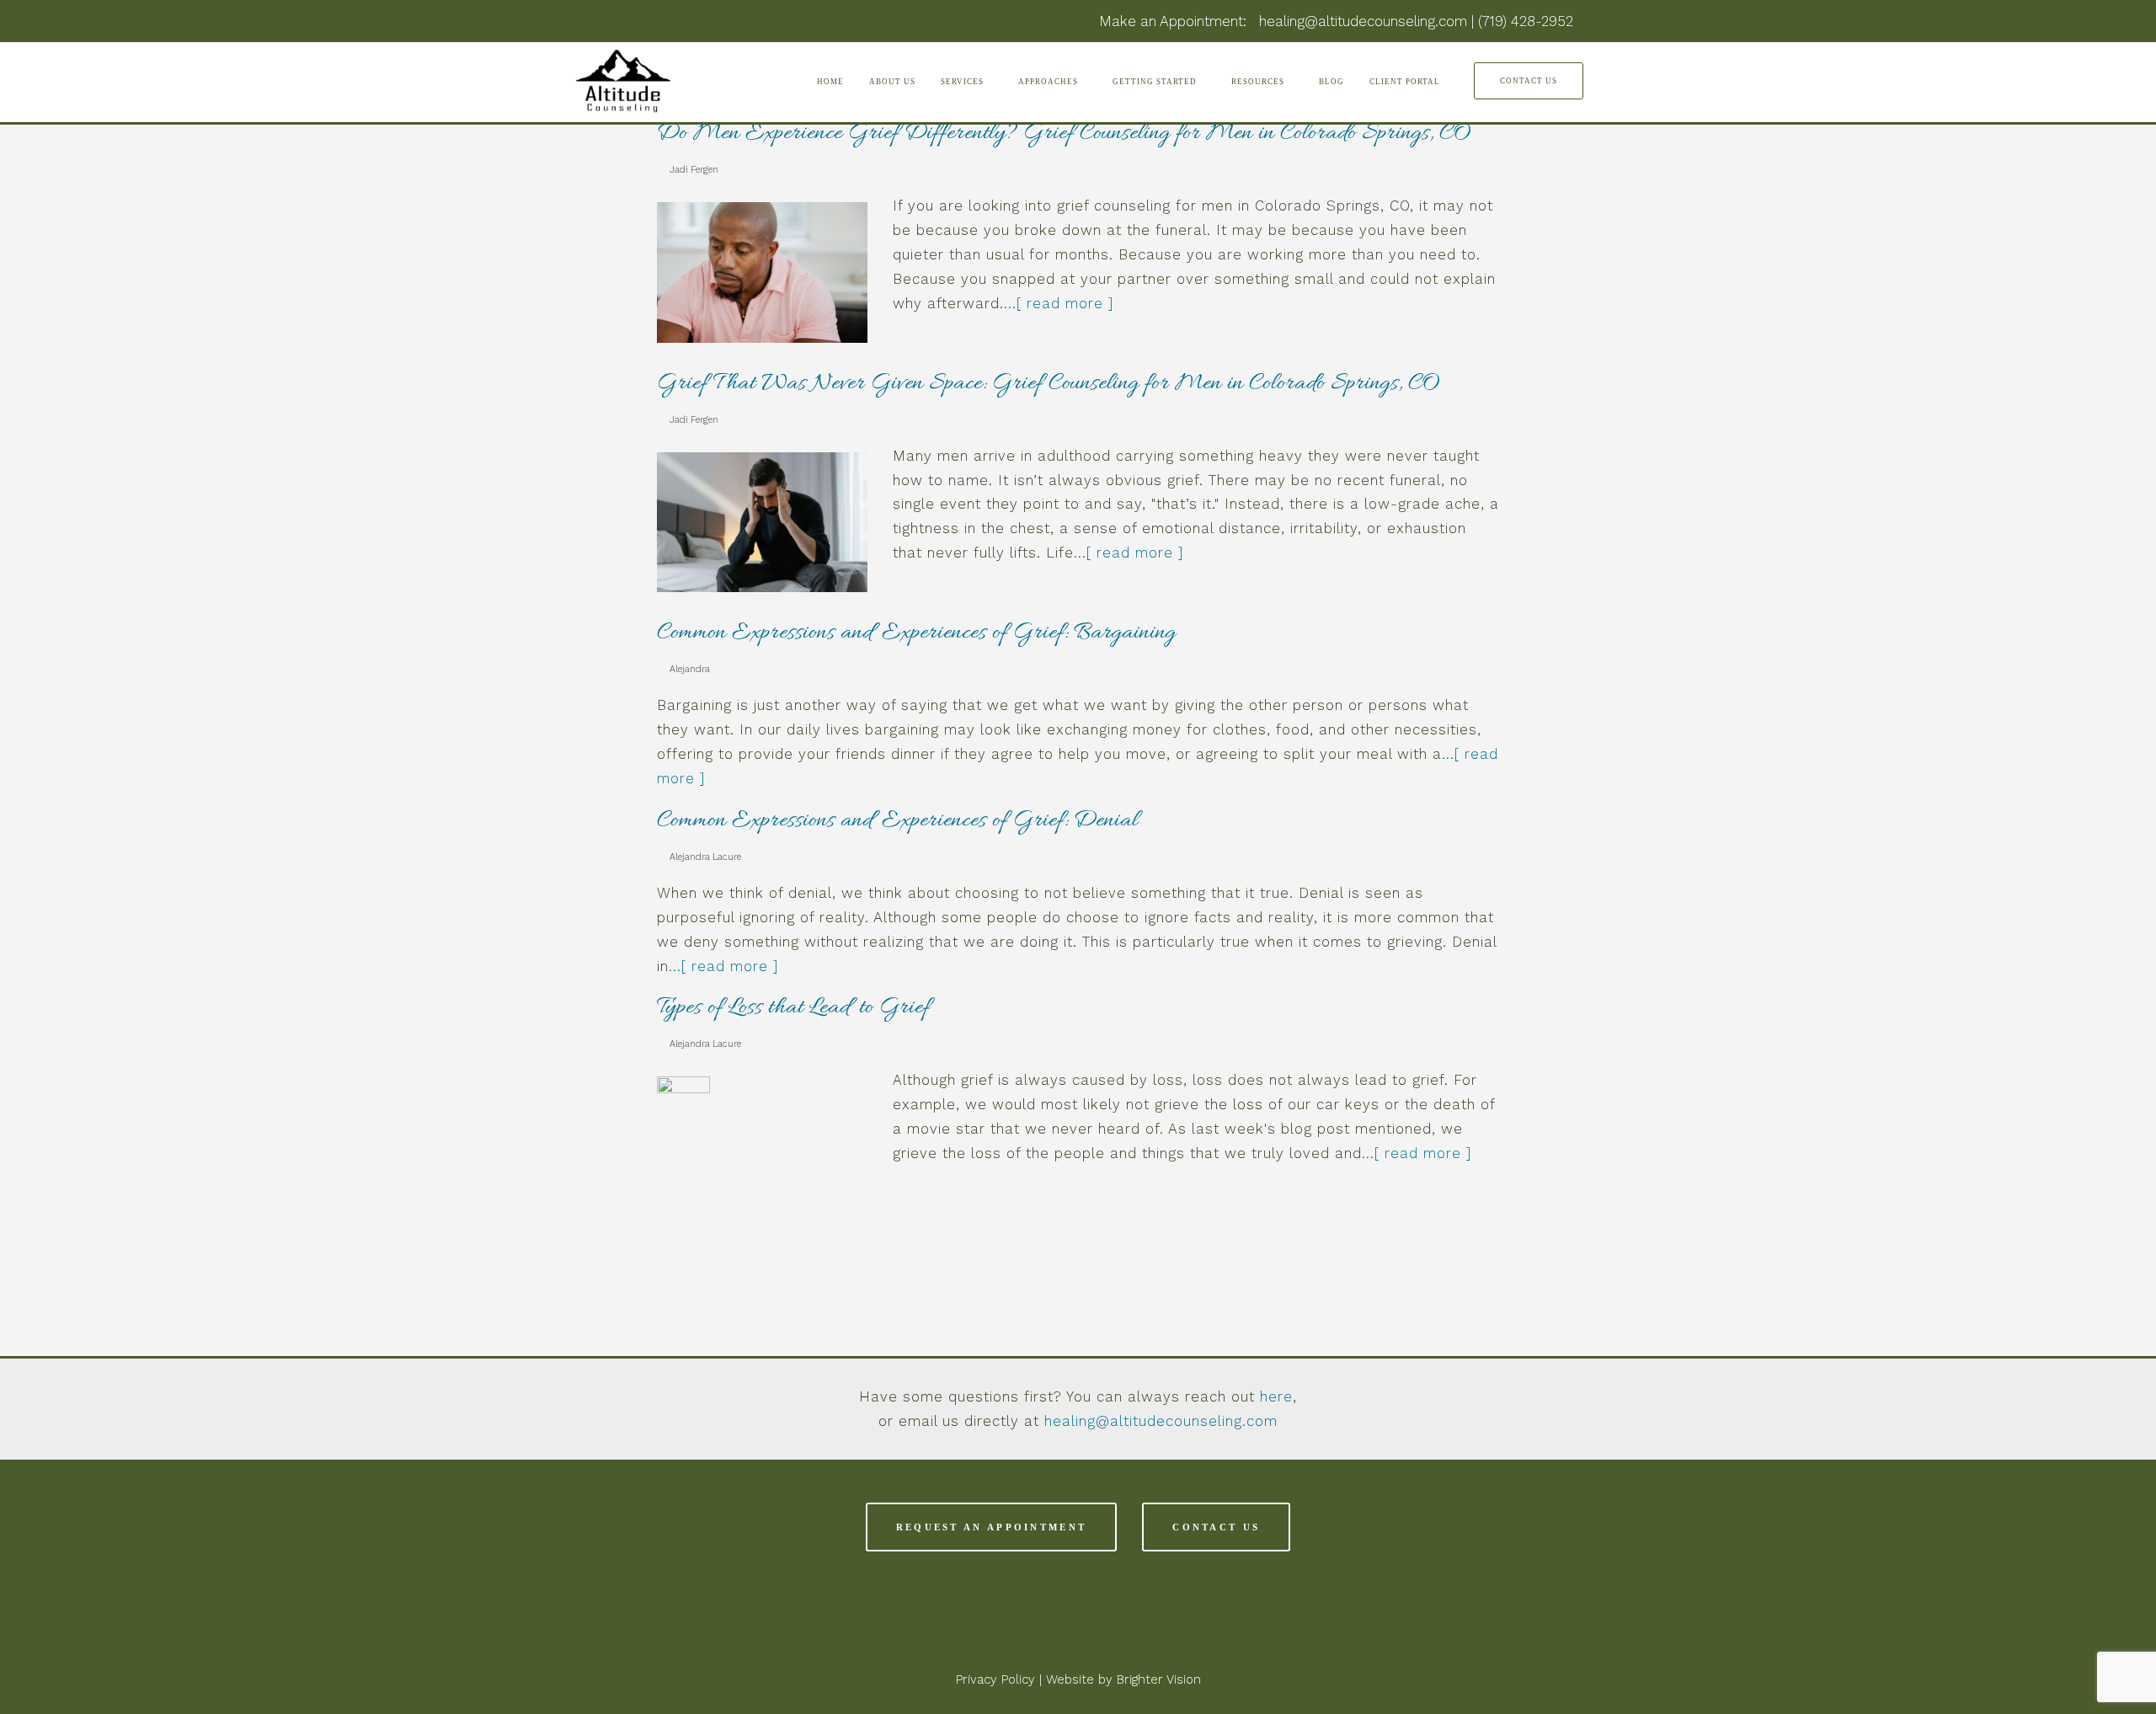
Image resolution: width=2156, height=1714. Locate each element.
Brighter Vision (1159, 1679)
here (1276, 1396)
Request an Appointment (992, 1527)
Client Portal (1405, 82)
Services (963, 82)
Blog (1331, 82)
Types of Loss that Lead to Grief (793, 1008)
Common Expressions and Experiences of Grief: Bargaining (916, 633)
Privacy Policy (995, 1679)
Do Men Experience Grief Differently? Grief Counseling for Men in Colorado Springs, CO (1064, 134)
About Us (892, 82)
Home (830, 82)
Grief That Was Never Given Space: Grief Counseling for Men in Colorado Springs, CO (1048, 384)
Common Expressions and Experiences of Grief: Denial (897, 821)
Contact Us (1529, 81)
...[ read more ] (1059, 303)
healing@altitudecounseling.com (1161, 1421)
